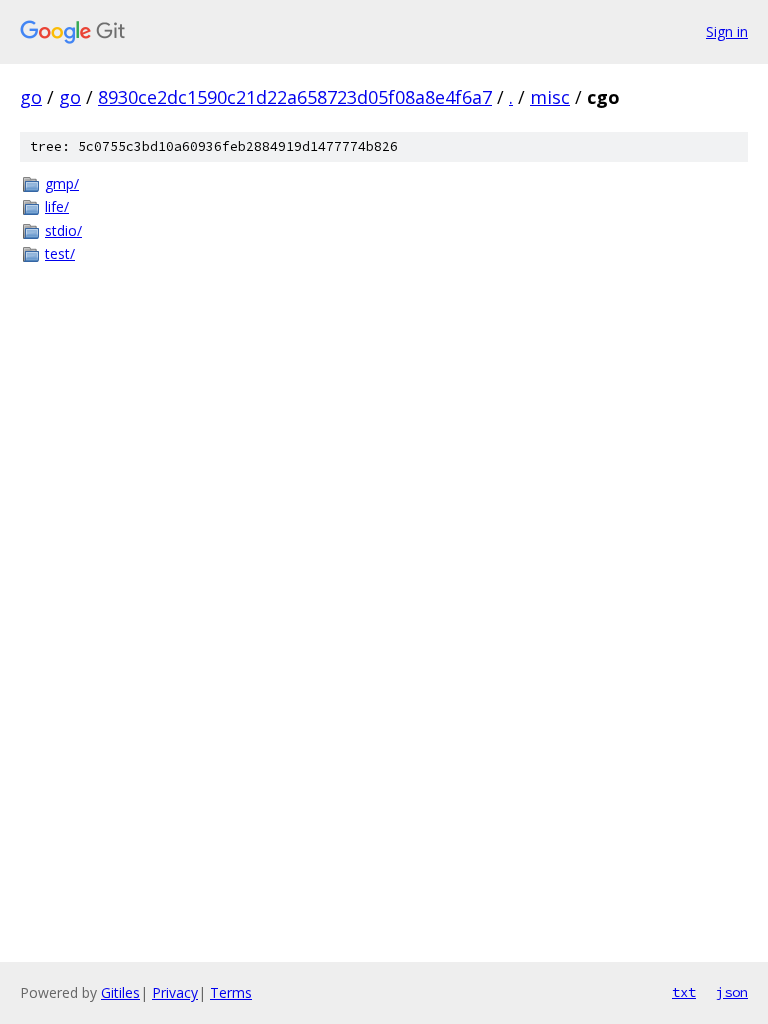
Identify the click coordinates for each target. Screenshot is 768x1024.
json (732, 992)
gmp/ (62, 183)
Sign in (727, 31)
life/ (57, 206)
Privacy (175, 992)
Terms (231, 992)
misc (550, 97)
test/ (60, 253)
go (31, 97)
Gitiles (120, 992)
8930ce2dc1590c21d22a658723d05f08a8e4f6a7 (295, 97)
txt (684, 992)
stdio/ (63, 230)
